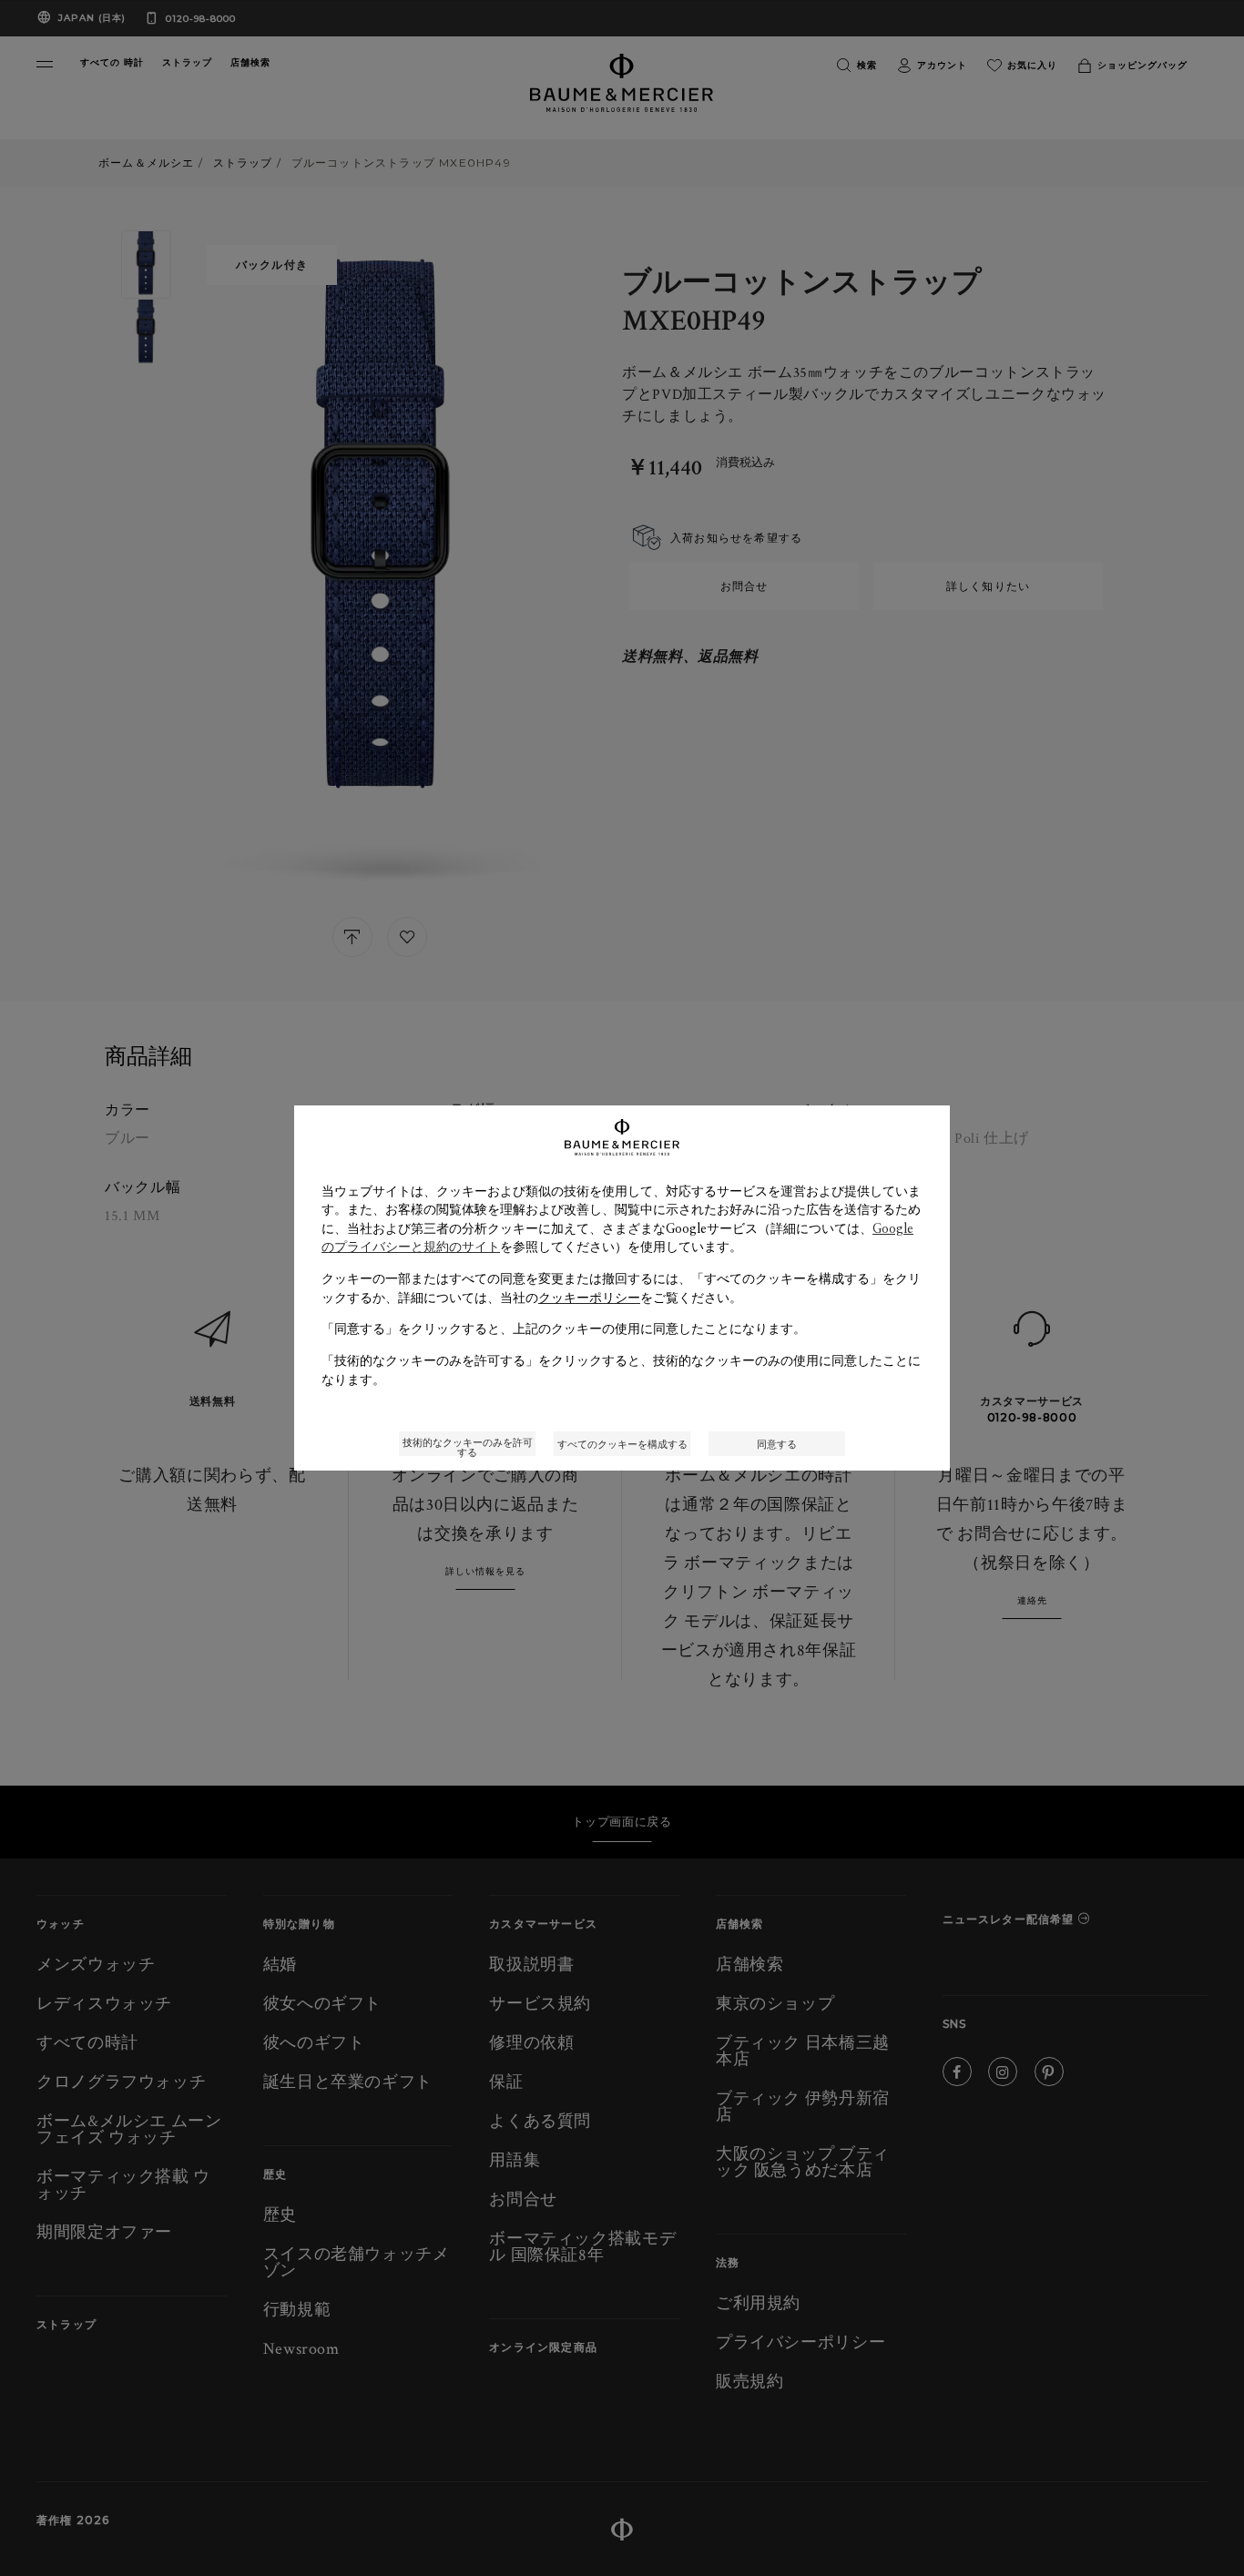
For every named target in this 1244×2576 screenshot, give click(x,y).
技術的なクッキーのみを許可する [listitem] (468, 1446)
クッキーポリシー (589, 1298)
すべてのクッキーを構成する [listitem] (622, 1444)
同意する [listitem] (777, 1444)
